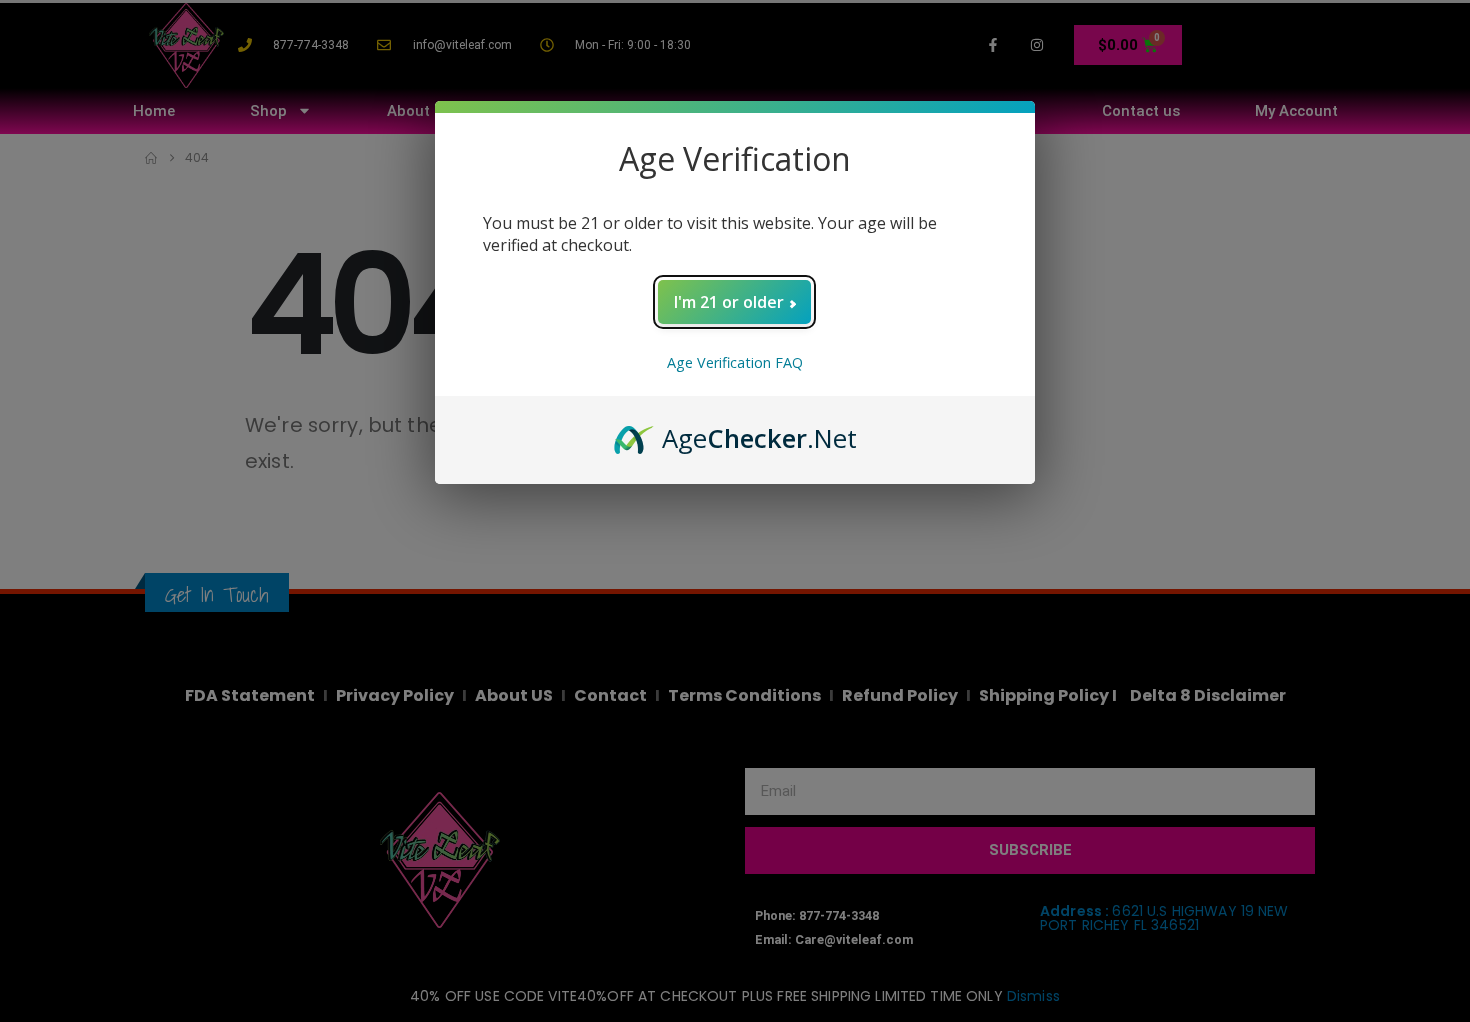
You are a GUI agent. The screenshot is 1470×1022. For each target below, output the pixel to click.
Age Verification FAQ (735, 362)
